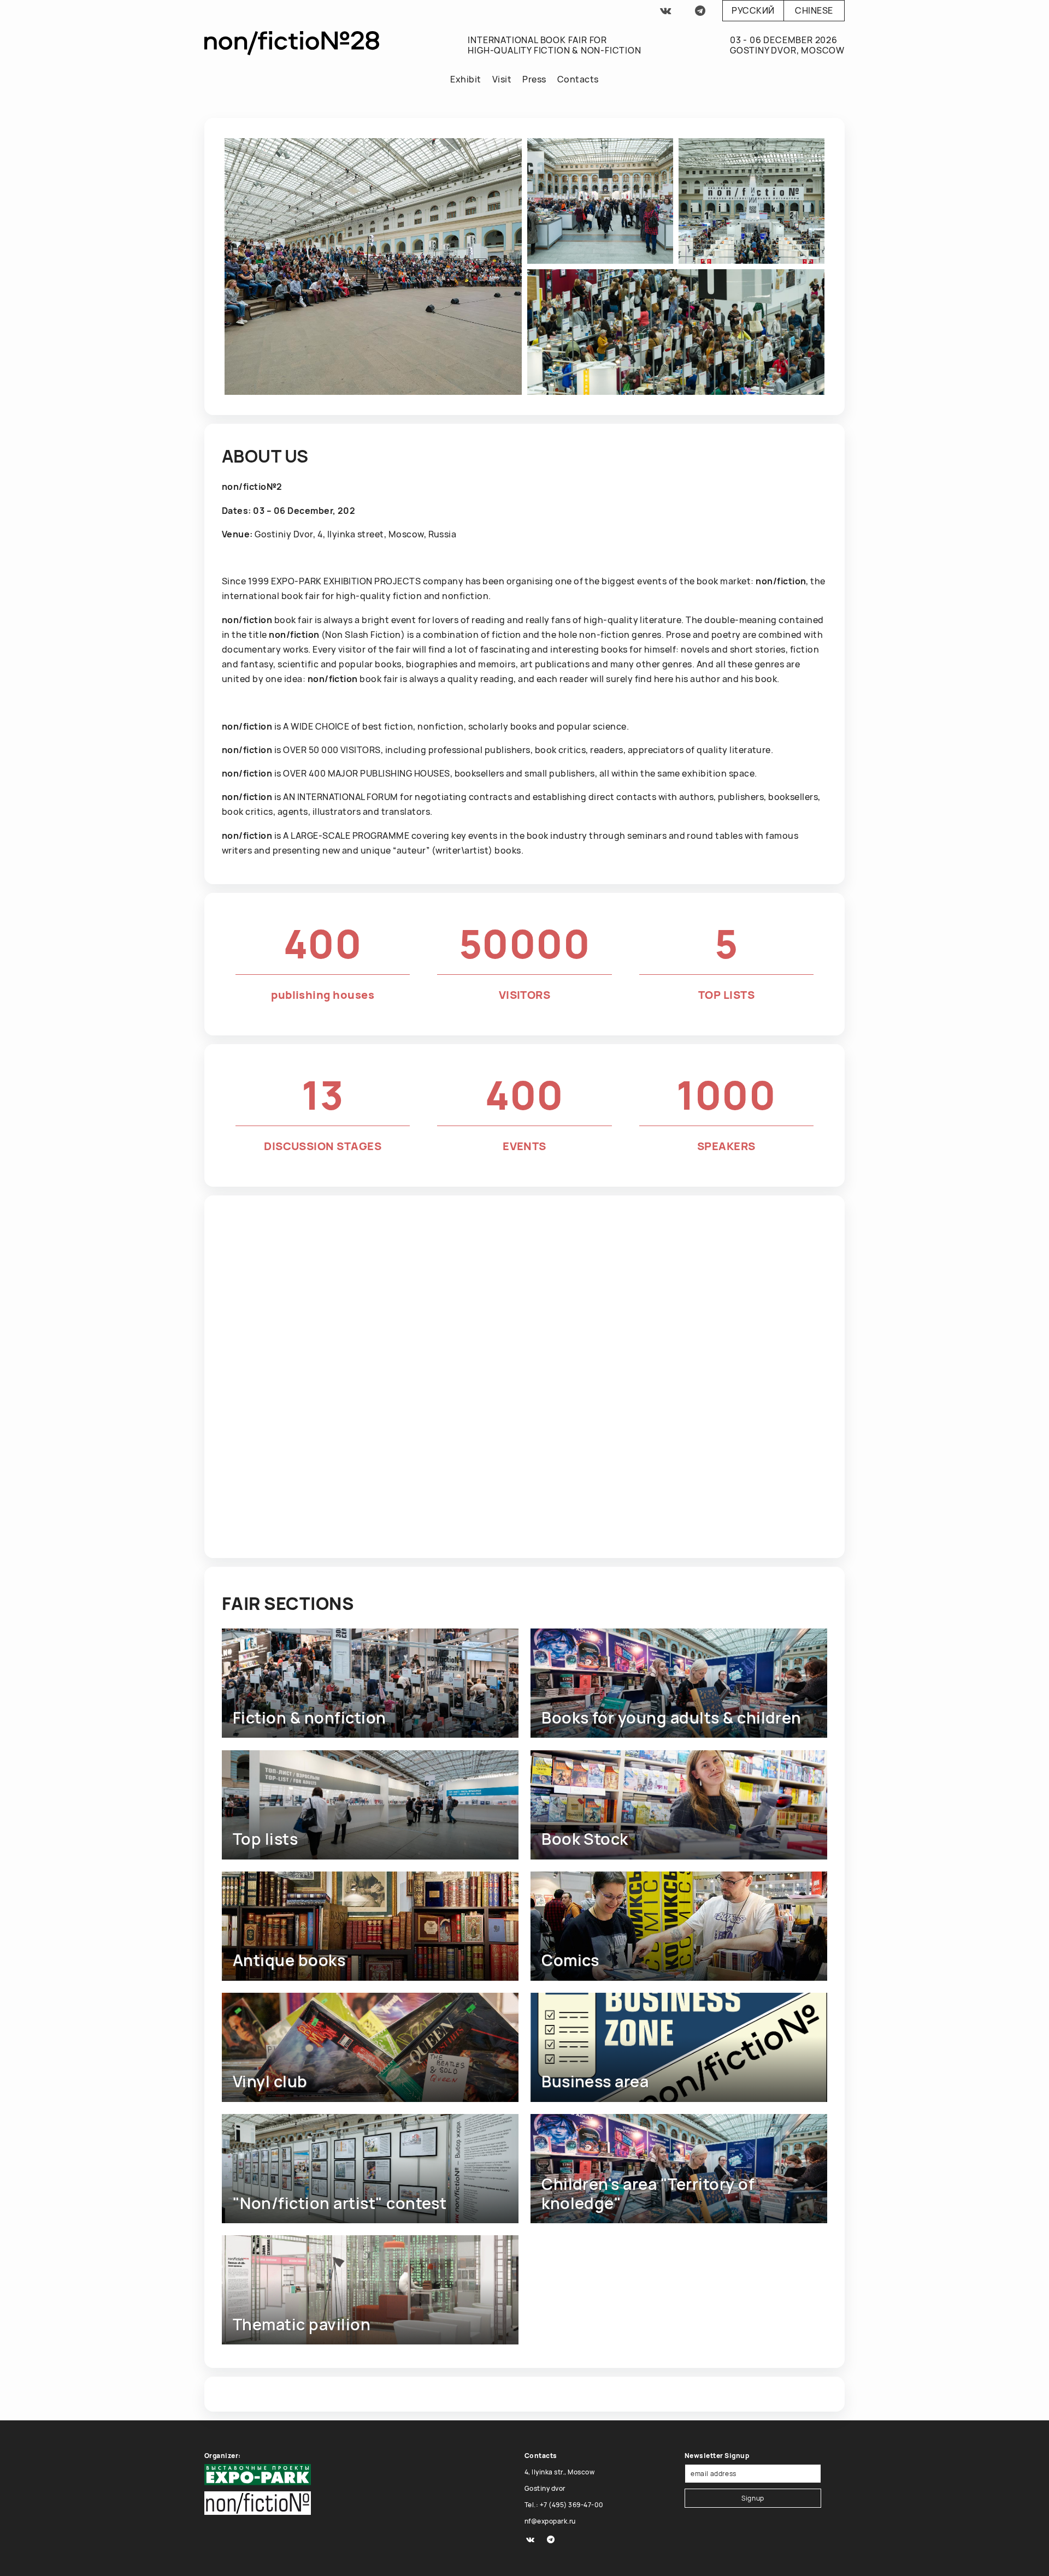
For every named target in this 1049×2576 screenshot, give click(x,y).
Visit (502, 79)
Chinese (814, 10)
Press (534, 79)
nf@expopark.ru (550, 2521)
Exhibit (465, 79)
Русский (753, 10)
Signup (753, 2498)
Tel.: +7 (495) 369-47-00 (564, 2505)
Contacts (578, 79)
